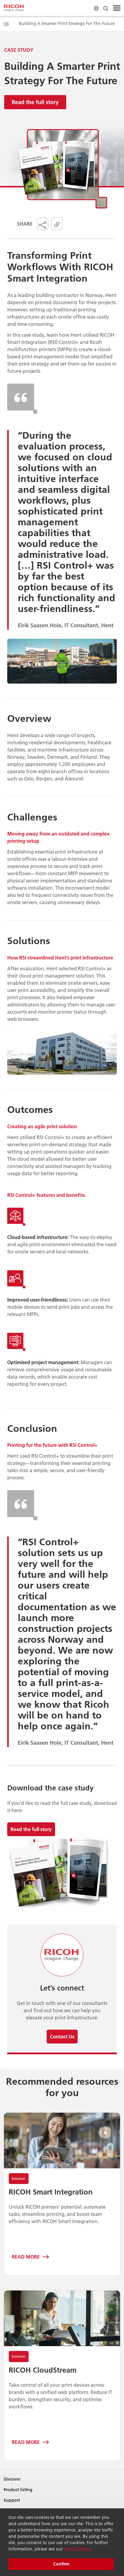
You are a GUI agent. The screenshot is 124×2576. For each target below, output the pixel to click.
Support (12, 2500)
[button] (43, 224)
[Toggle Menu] (117, 8)
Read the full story (35, 102)
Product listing (18, 2490)
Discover (12, 2479)
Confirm (61, 2564)
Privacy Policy (77, 2549)
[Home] (14, 8)
